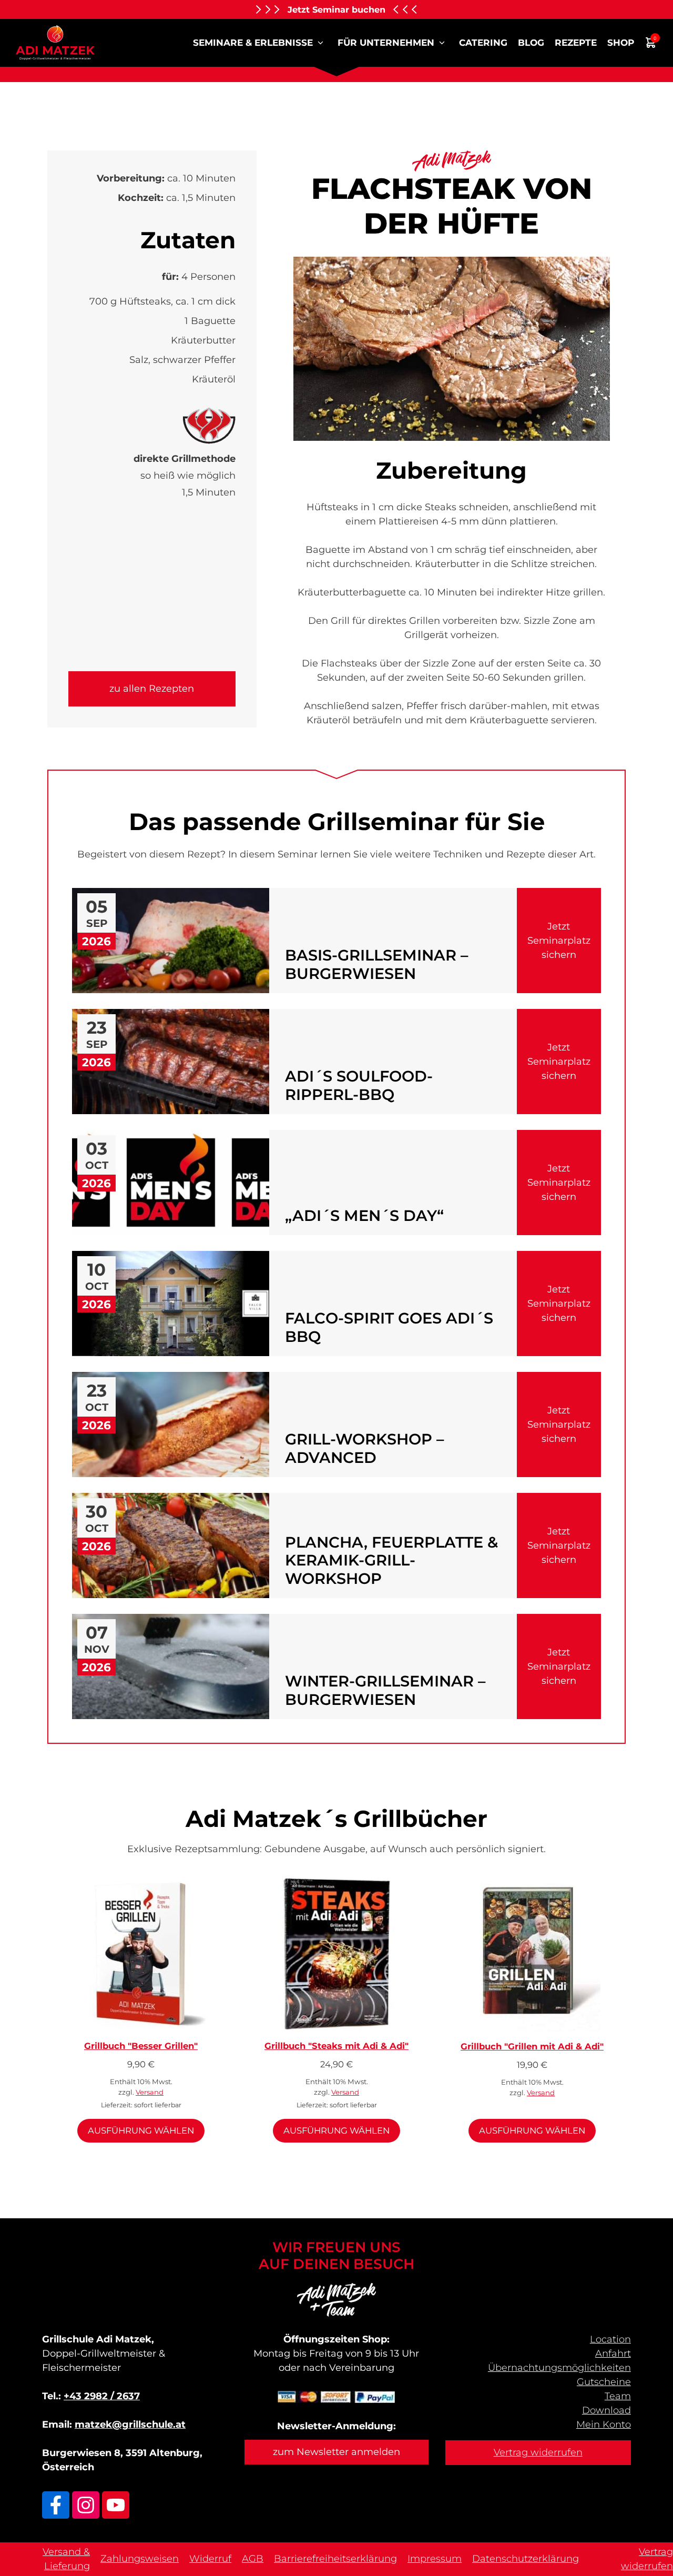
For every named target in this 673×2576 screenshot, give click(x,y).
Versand (150, 2092)
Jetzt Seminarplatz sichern (559, 941)
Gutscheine (604, 2382)
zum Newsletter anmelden (336, 2452)
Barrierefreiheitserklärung (335, 2559)
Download (606, 2410)
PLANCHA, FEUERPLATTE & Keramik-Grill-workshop (391, 1560)
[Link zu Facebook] (56, 2505)
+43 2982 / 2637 (102, 2396)
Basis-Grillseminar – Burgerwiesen (376, 964)
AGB (253, 2559)
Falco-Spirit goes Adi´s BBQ (389, 1327)
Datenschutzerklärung (526, 2559)
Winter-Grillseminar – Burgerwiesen (385, 1690)
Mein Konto (604, 2425)
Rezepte (576, 43)
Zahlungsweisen (140, 2559)
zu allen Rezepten (152, 689)
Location (610, 2339)
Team (618, 2396)
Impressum (435, 2559)
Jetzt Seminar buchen (336, 9)
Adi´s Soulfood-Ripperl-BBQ (359, 1085)
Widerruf (210, 2559)
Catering (483, 43)
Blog (531, 43)
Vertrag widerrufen (538, 2452)
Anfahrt (613, 2353)
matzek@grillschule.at (130, 2425)
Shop (621, 43)
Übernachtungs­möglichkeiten (559, 2368)
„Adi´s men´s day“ (364, 1216)
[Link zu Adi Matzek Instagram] (86, 2505)
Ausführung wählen (141, 2130)
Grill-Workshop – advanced (364, 1448)
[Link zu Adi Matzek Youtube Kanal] (116, 2505)
